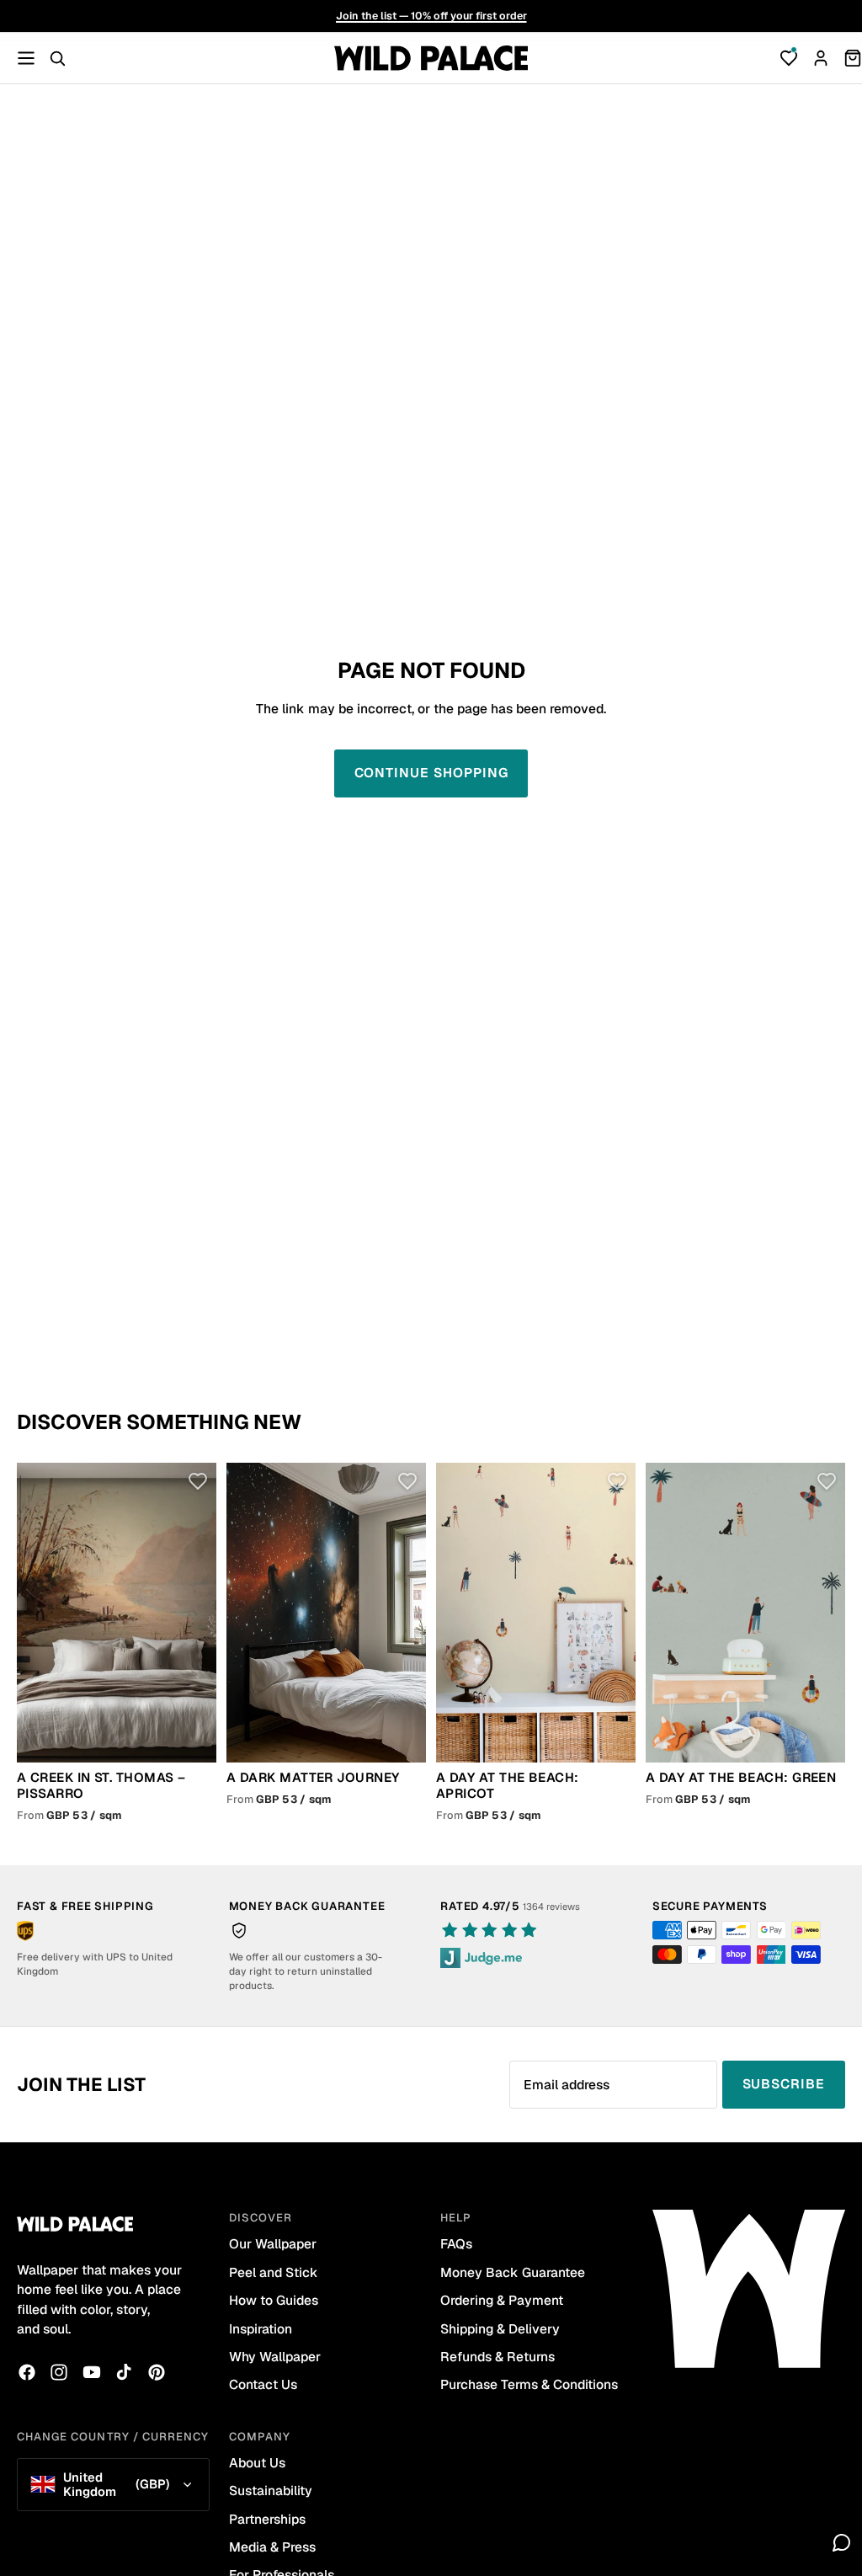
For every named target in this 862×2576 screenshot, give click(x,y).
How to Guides (274, 2300)
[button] (197, 1482)
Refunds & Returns (498, 2357)
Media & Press (272, 2547)
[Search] (57, 58)
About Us (257, 2463)
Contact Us (263, 2384)
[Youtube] (92, 2372)
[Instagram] (59, 2372)
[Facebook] (27, 2372)
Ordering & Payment (502, 2300)
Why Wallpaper (275, 2357)
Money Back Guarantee (513, 2272)
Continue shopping (431, 773)
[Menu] (26, 58)
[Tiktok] (124, 2372)
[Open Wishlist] (789, 58)
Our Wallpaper (273, 2244)
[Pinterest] (157, 2372)
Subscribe (784, 2084)
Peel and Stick (274, 2272)
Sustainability (271, 2491)
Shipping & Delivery (500, 2329)
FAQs (456, 2244)
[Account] (821, 58)
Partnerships (267, 2519)
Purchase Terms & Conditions (529, 2384)
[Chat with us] (842, 2542)
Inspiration (261, 2329)
